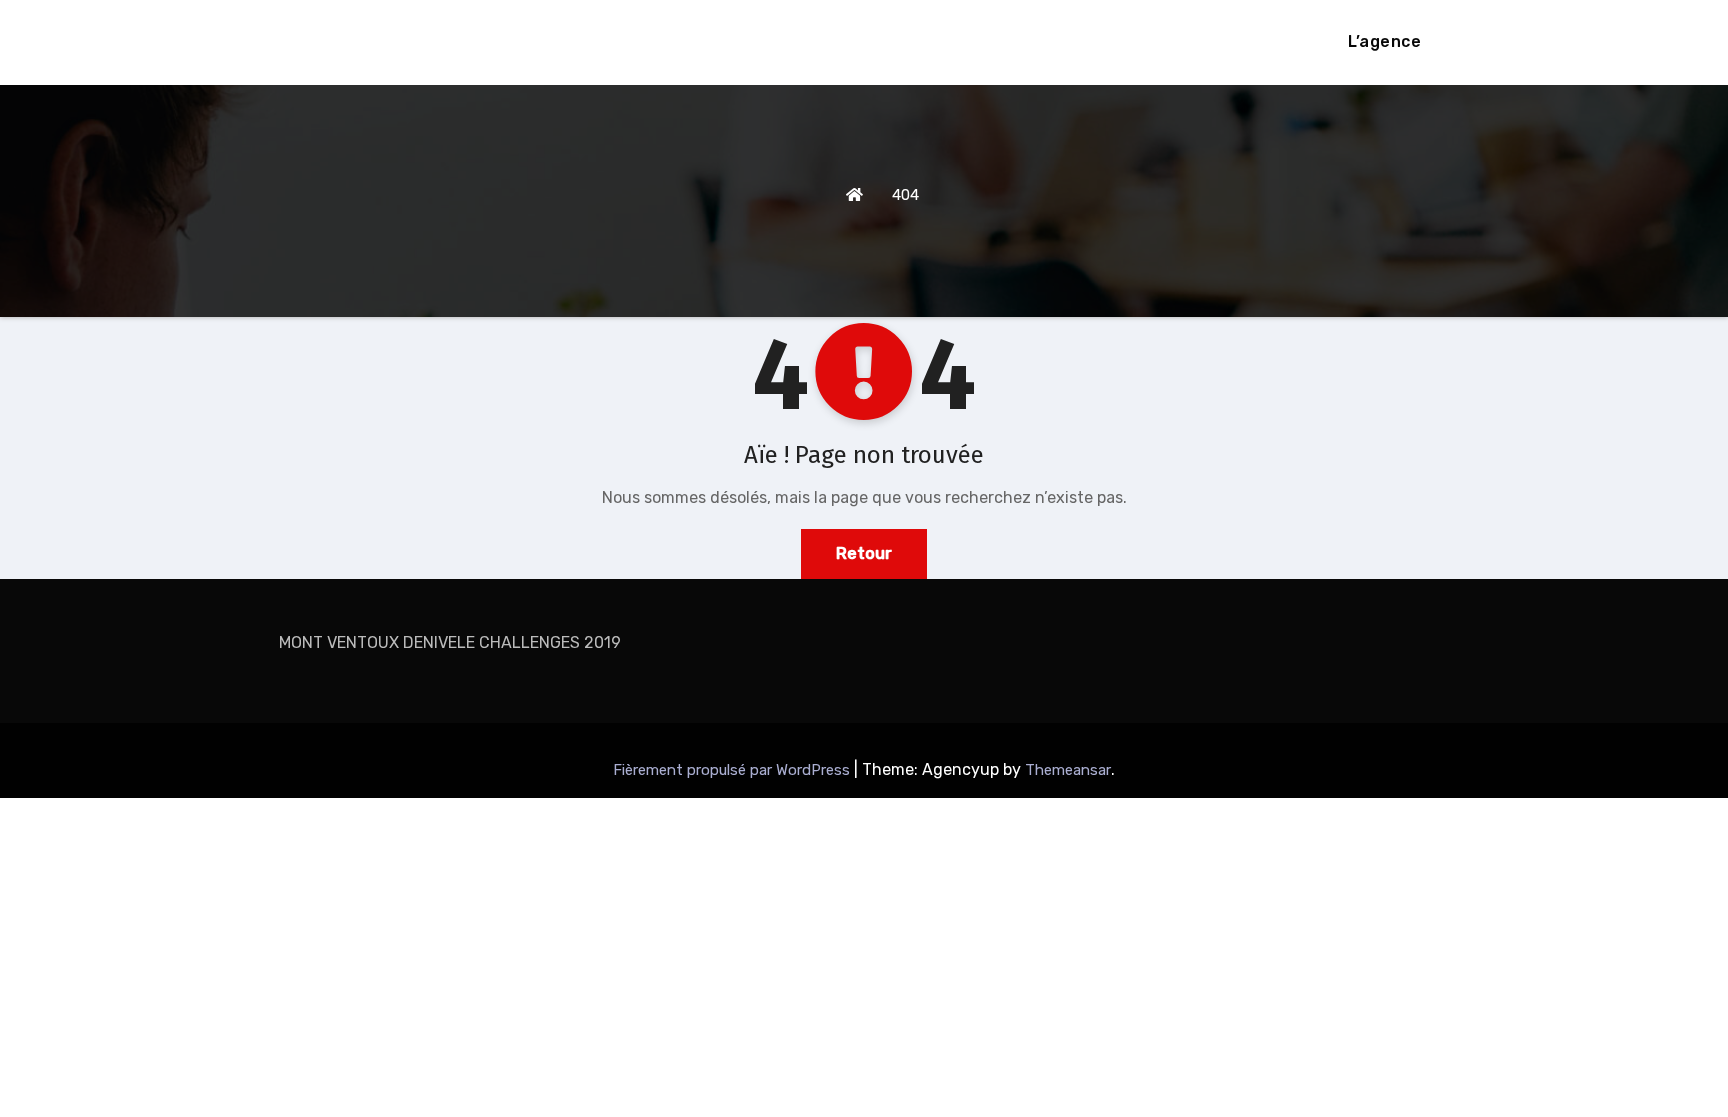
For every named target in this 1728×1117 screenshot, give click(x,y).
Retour (864, 553)
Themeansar (1068, 770)
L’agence (1384, 41)
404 (905, 195)
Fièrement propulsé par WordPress (733, 770)
